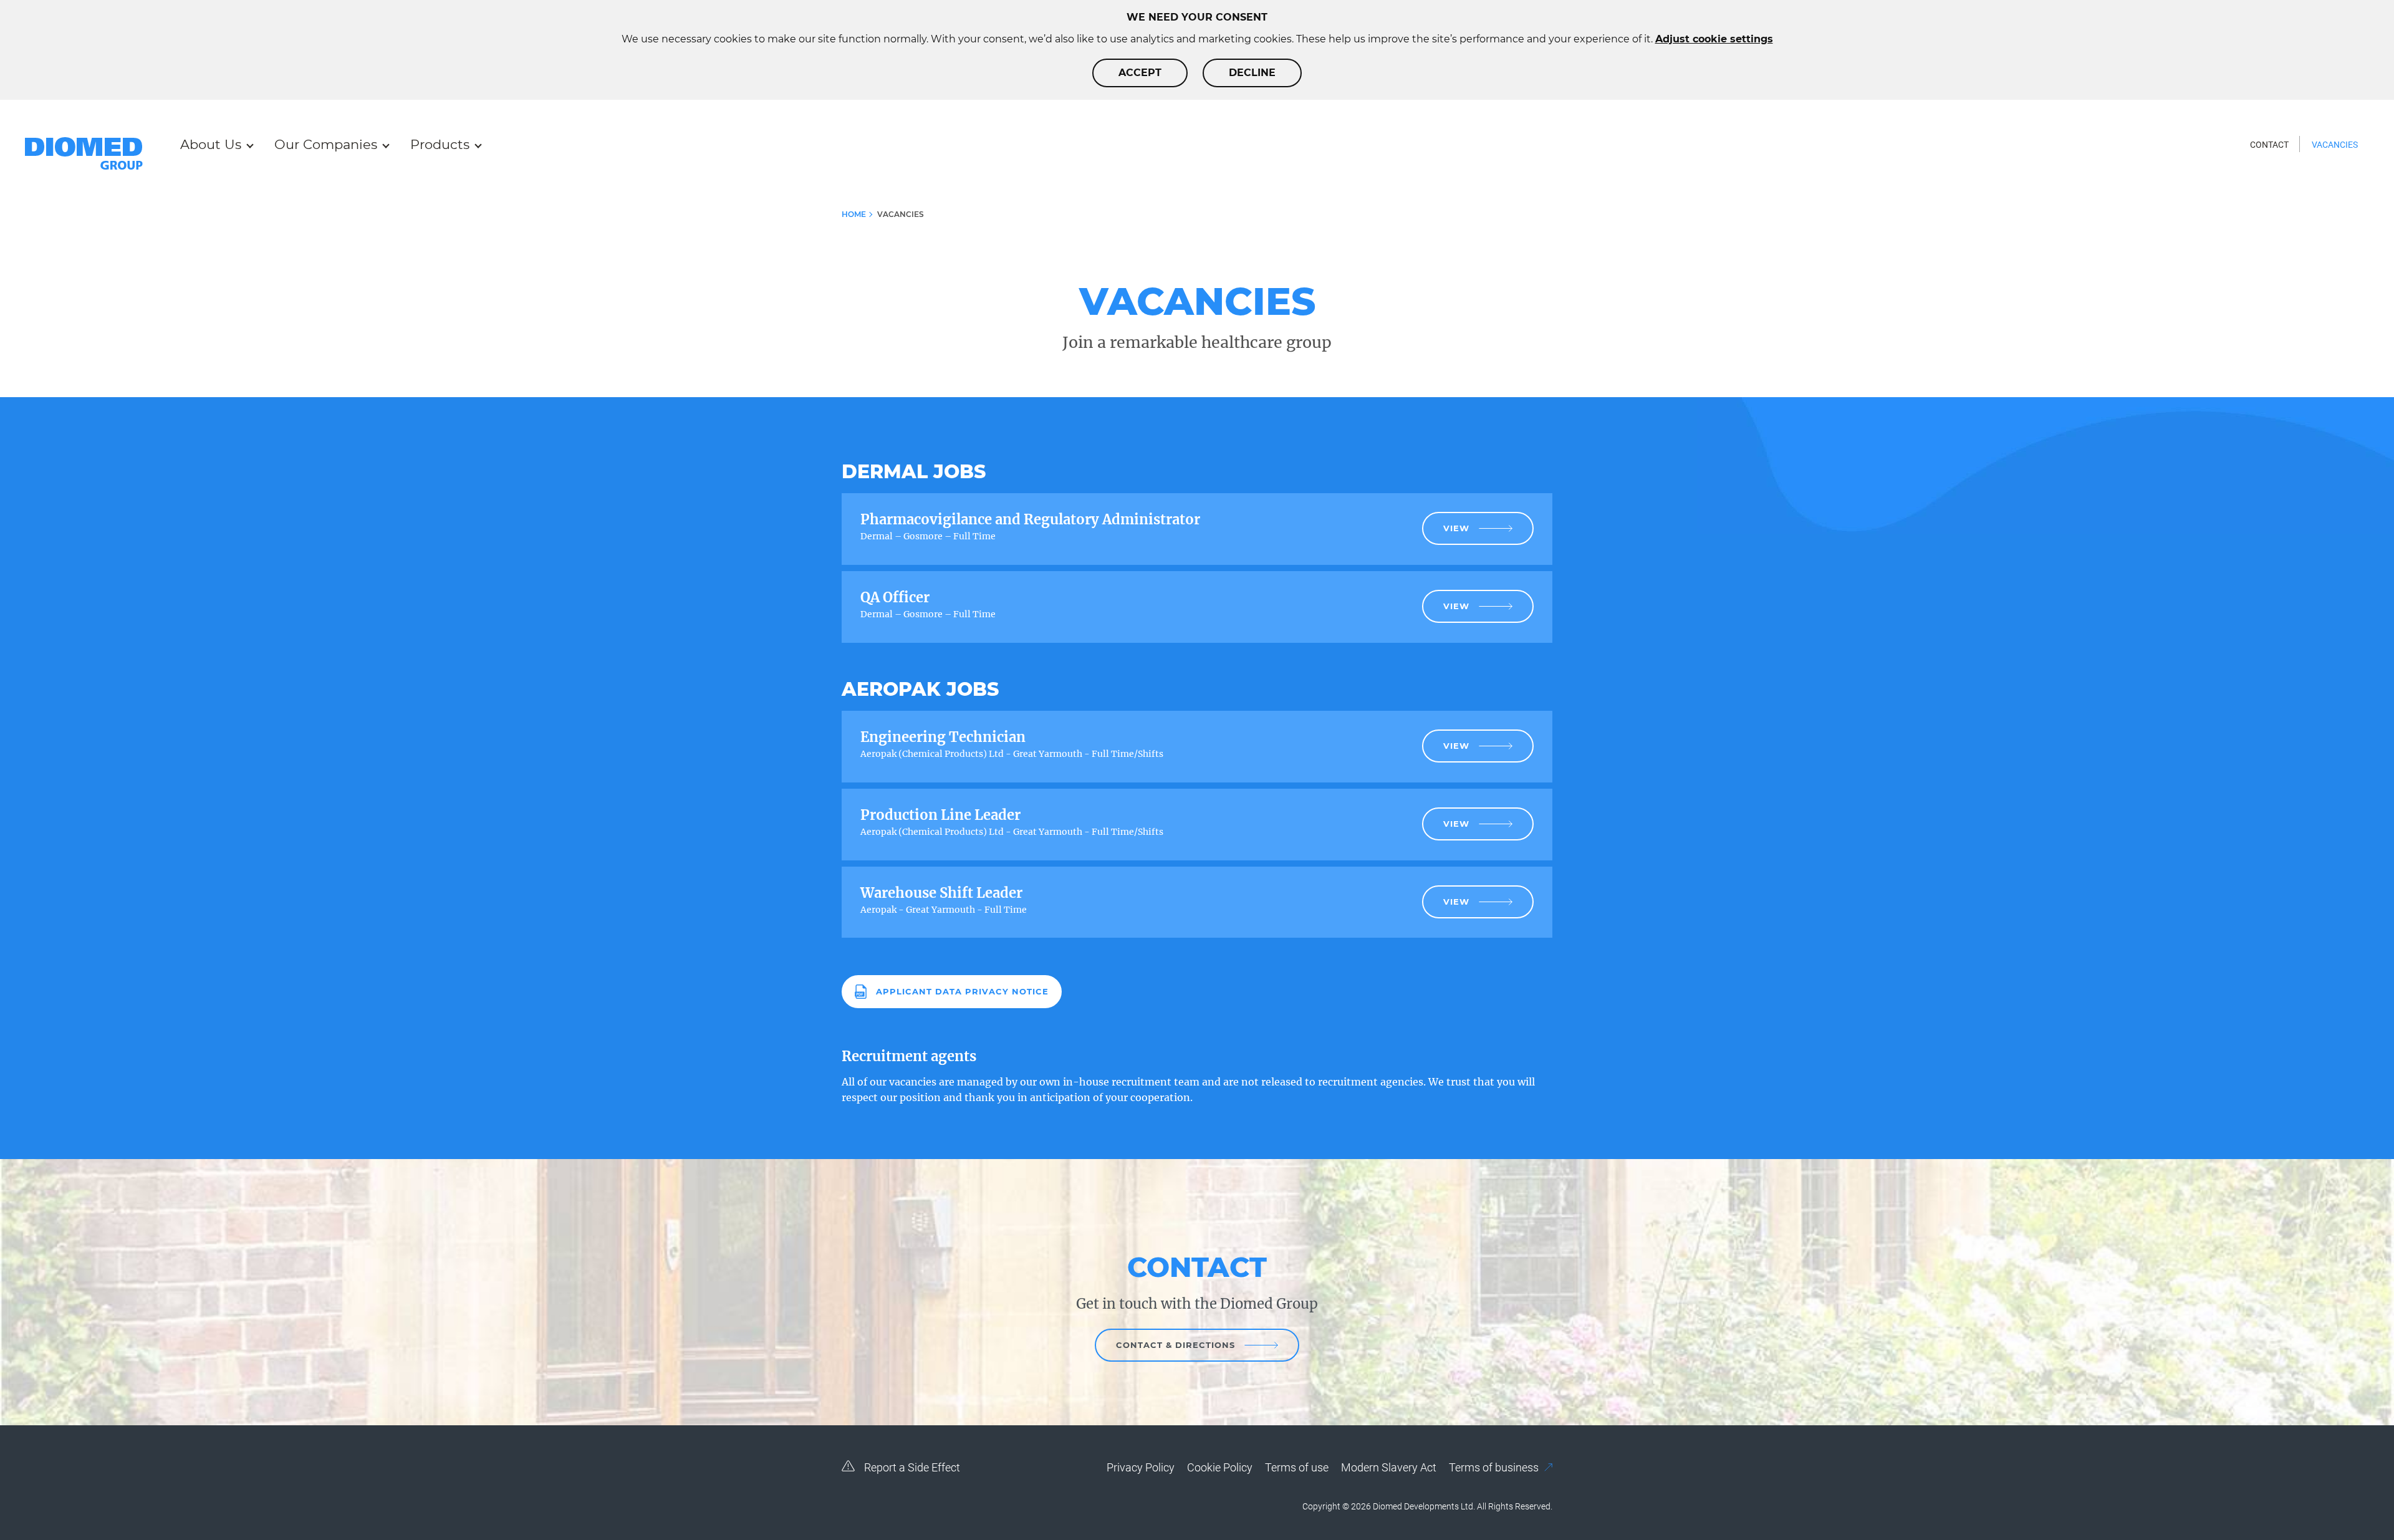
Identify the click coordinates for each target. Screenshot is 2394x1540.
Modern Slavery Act (1389, 1467)
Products (440, 144)
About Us (211, 144)
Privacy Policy (1141, 1467)
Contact (2269, 145)
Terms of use (1297, 1467)
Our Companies (326, 144)
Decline (1252, 73)
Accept (1140, 73)
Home (854, 214)
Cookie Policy (1220, 1467)
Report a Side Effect (911, 1467)
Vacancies (2335, 145)
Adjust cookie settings (1714, 39)
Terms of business (1495, 1467)
